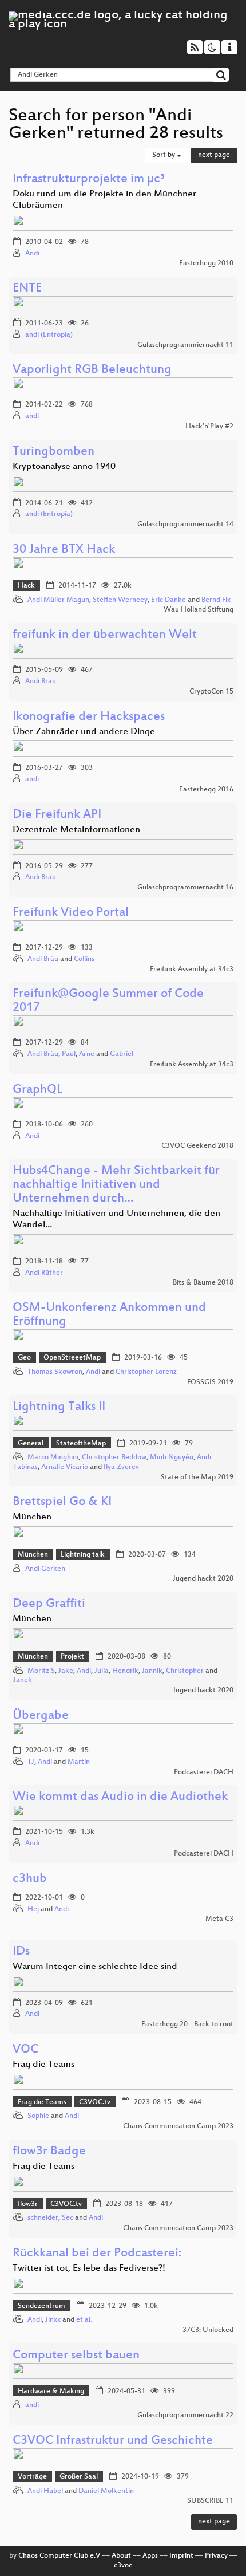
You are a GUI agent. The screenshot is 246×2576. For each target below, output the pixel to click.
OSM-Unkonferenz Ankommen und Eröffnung (109, 1315)
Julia (102, 1671)
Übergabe (41, 1716)
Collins (84, 959)
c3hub (30, 1879)
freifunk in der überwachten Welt (105, 635)
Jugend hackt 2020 (203, 1579)
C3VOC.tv (95, 2102)
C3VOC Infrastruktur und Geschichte (113, 2441)
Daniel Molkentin (106, 2491)
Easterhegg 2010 (206, 263)
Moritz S (41, 1671)
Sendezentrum (41, 2306)
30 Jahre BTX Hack (64, 550)
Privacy (216, 2556)
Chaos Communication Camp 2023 (178, 2126)
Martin (79, 1762)
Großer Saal (79, 2477)
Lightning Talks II (59, 1407)
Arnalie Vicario (65, 1467)
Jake (66, 1671)
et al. (84, 2320)
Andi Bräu (41, 682)
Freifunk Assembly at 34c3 (192, 970)
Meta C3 (219, 1919)
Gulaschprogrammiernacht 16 (185, 888)
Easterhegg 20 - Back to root (187, 2024)
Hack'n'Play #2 (209, 427)
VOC (25, 2050)
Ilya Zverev (121, 1467)
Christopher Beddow (114, 1458)
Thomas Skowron (55, 1372)
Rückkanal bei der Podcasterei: (97, 2254)
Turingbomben (53, 452)
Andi (32, 254)
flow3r (28, 2204)
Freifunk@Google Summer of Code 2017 (108, 1001)
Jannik (152, 1671)
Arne (87, 1054)
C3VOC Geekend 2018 (197, 1146)
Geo (24, 1358)
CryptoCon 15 (211, 692)
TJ (31, 1762)
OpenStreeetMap (72, 1358)
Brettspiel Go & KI (62, 1502)
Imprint (181, 2556)
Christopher (185, 1671)
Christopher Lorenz (146, 1372)
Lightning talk (83, 1555)
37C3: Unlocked (208, 2330)
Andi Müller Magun (58, 600)
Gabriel (122, 1054)
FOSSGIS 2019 (210, 1382)
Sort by (164, 155)
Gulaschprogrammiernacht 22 (185, 2416)
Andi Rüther (44, 1273)
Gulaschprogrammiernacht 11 (185, 345)
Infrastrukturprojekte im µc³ (89, 180)
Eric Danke (168, 600)
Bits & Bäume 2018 (203, 1283)
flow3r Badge (49, 2152)
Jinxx (53, 2320)
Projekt (72, 1657)
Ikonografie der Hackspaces (89, 717)
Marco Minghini (53, 1458)
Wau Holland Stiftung (199, 610)
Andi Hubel (45, 2491)
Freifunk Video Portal (71, 913)
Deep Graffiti (49, 1604)
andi (32, 416)
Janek (23, 1680)
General (31, 1444)
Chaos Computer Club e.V (59, 2556)
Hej (33, 1909)
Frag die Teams (42, 2102)
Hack (26, 586)
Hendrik (125, 1671)
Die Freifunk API (57, 815)
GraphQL (37, 1090)
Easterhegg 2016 (206, 790)
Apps (150, 2556)
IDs (21, 1952)
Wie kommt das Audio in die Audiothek (120, 1797)
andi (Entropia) (49, 335)
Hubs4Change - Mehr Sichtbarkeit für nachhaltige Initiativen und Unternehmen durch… (116, 1185)
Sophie (38, 2116)
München (33, 1555)
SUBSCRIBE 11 (210, 2501)
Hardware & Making (51, 2392)
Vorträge (32, 2477)
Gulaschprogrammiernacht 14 (185, 525)
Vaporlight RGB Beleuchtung (92, 370)
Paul (69, 1054)
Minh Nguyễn (172, 1458)
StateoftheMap (81, 1444)
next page (214, 155)
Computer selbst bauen (76, 2356)
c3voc (123, 2566)
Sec (68, 2218)
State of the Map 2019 (197, 1478)
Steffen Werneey (120, 600)
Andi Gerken (45, 1569)
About (121, 2556)
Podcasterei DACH (204, 1773)
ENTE (27, 289)
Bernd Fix (216, 600)
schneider (43, 2218)
